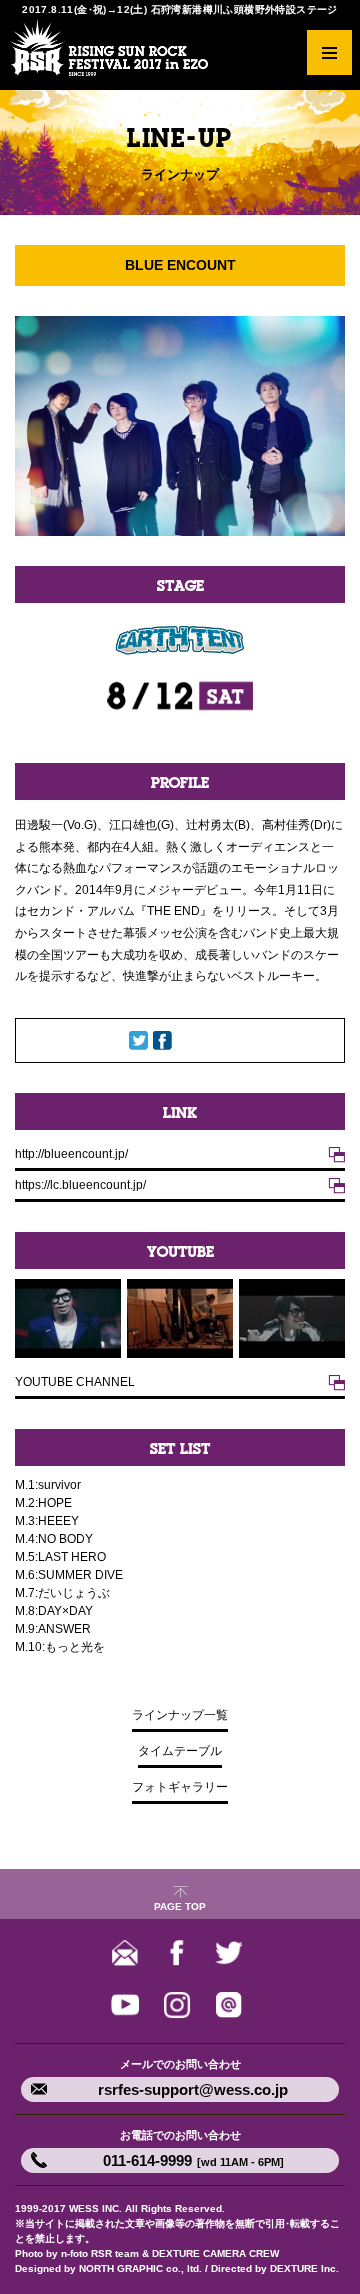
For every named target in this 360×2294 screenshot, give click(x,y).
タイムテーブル (180, 1751)
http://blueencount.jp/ (71, 1154)
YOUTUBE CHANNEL (75, 1382)
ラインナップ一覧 (180, 1715)
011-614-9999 (193, 2160)
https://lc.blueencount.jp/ (80, 1185)
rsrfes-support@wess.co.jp (193, 2089)
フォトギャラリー (180, 1787)
